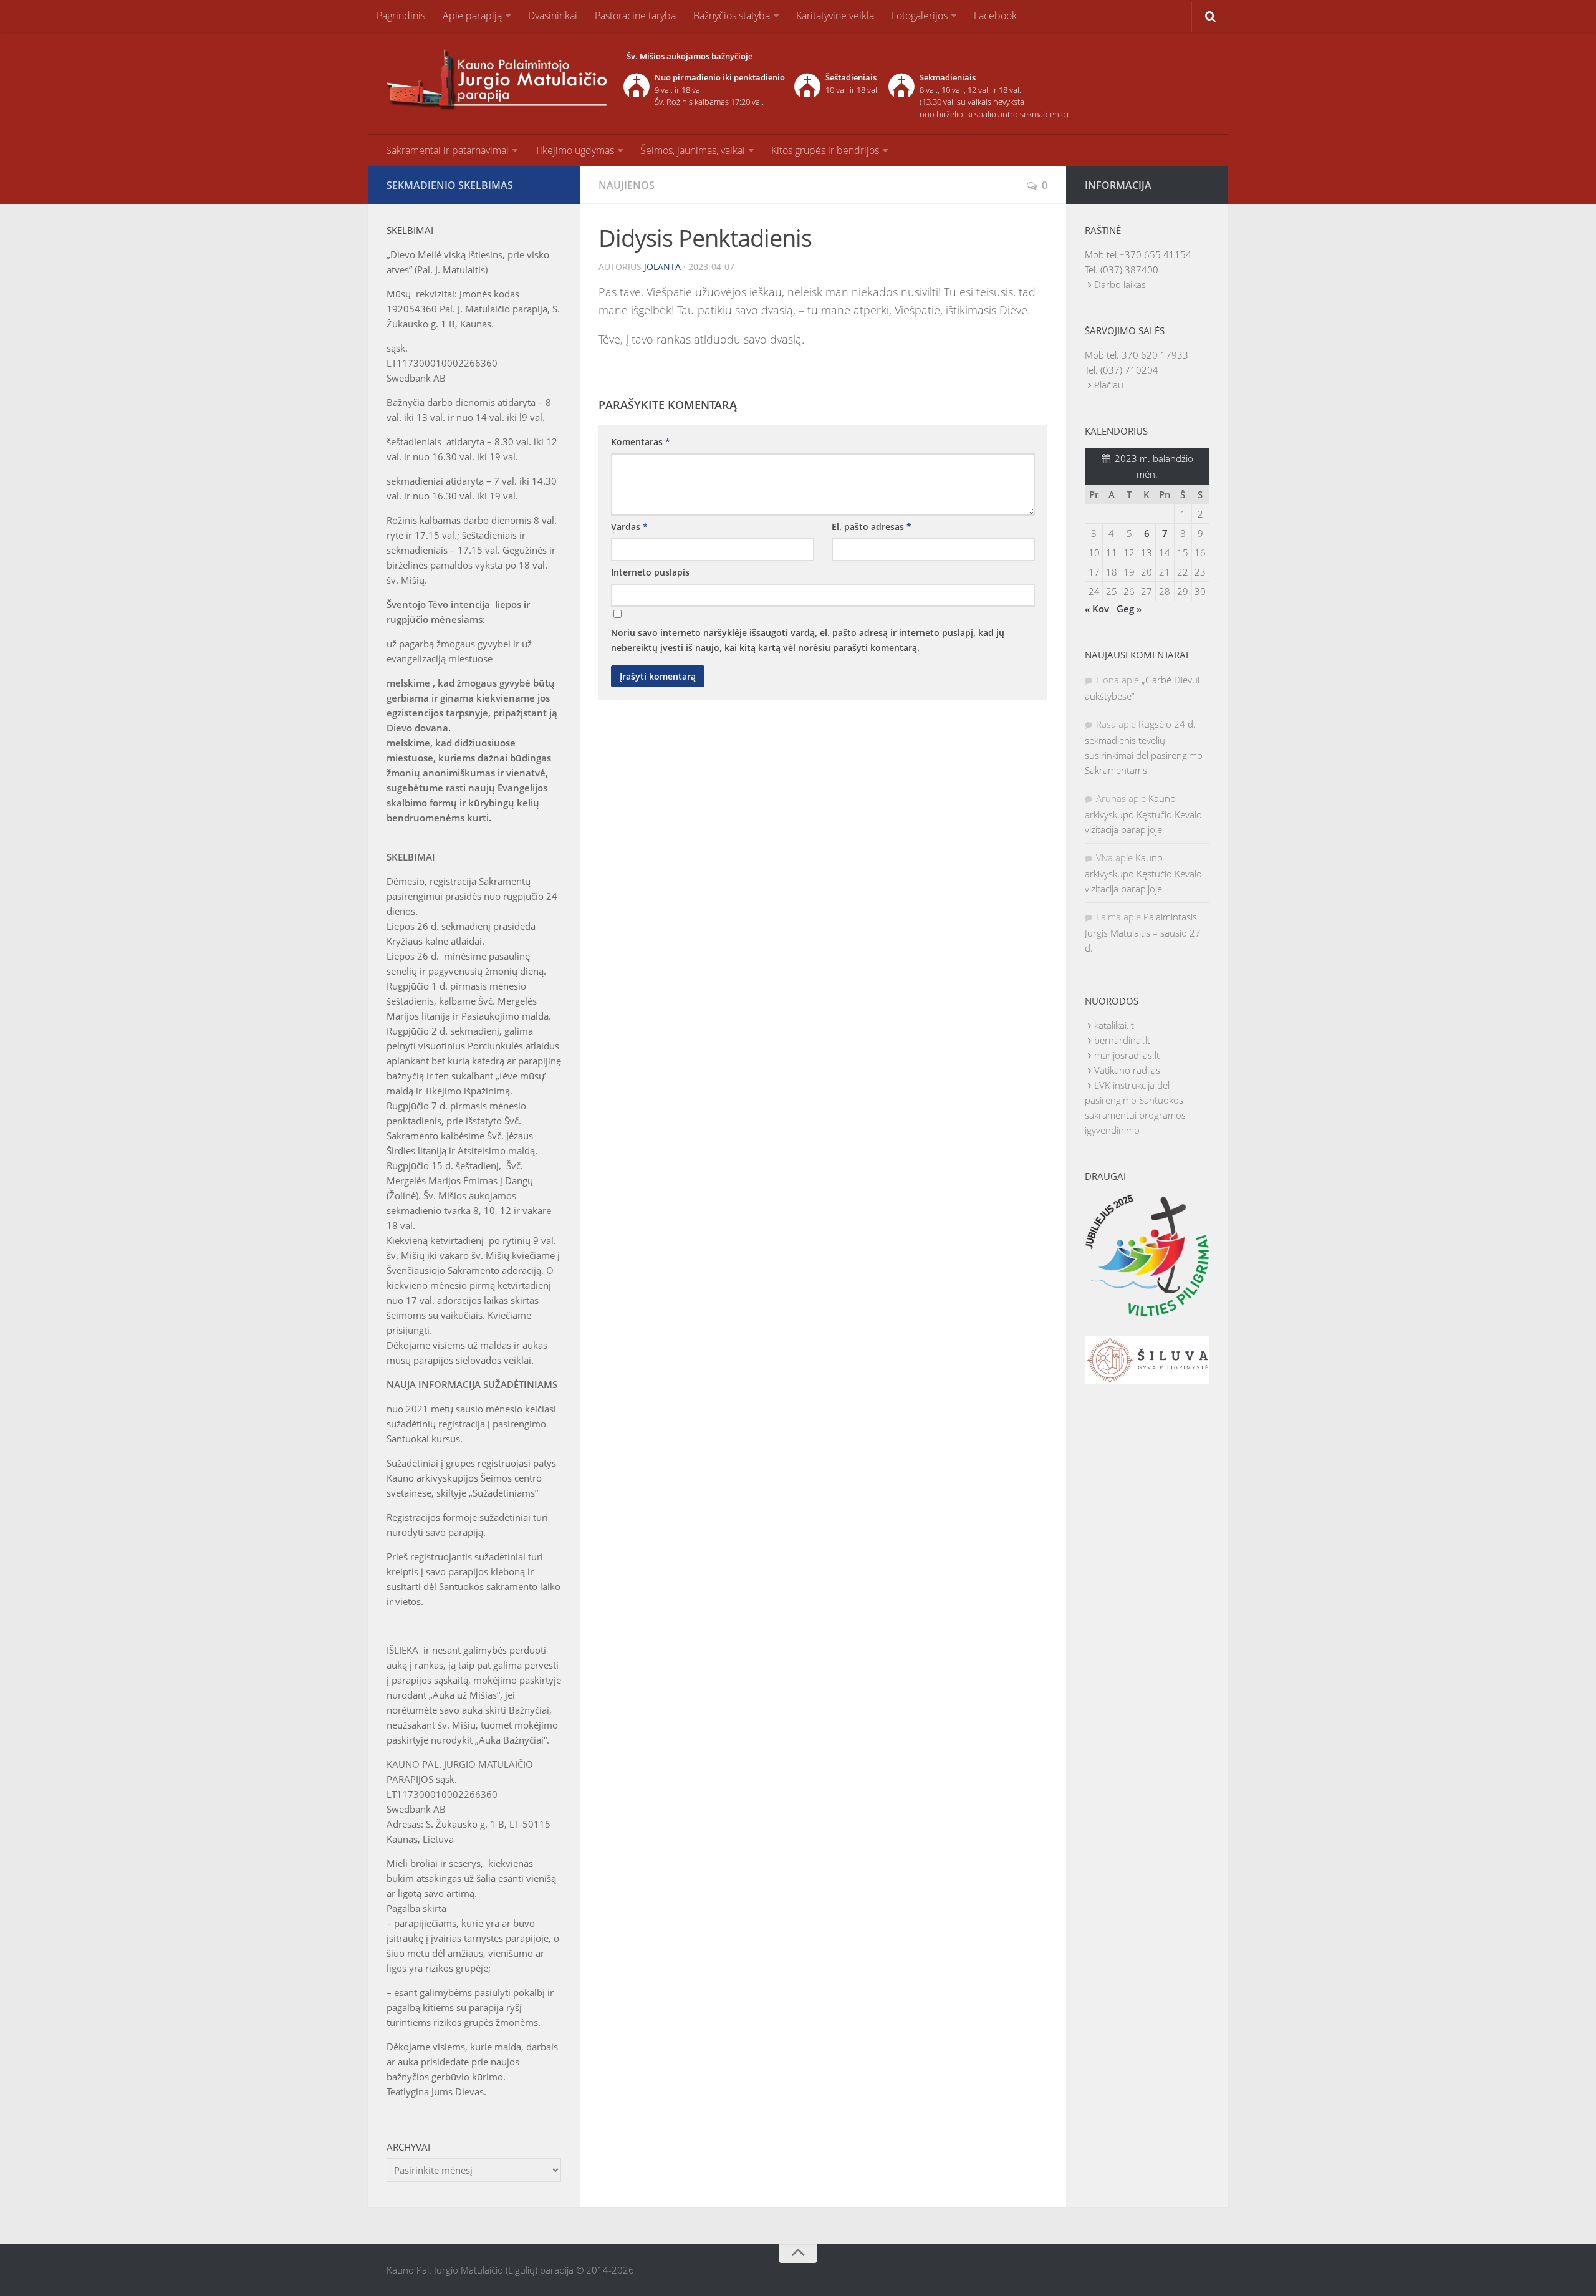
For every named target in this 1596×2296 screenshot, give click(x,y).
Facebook (995, 16)
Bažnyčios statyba (732, 16)
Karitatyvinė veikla (835, 16)
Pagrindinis (401, 16)
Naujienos (627, 185)
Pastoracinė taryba (635, 16)
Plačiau (1109, 385)
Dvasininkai (553, 16)
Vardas (629, 527)
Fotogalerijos (920, 16)
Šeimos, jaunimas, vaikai (693, 150)
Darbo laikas (1120, 284)
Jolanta (662, 267)
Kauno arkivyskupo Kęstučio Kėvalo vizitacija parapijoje (1143, 814)
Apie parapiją (472, 16)
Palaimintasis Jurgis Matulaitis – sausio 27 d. (1143, 932)
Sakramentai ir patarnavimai (447, 150)
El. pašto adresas (872, 527)
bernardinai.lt (1122, 1040)
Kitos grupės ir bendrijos (825, 150)
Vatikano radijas (1127, 1070)
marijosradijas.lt (1127, 1055)
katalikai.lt (1114, 1025)
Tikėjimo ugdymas (574, 150)
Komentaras (641, 442)
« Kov (1097, 609)
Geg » (1129, 609)
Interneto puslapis (650, 572)
